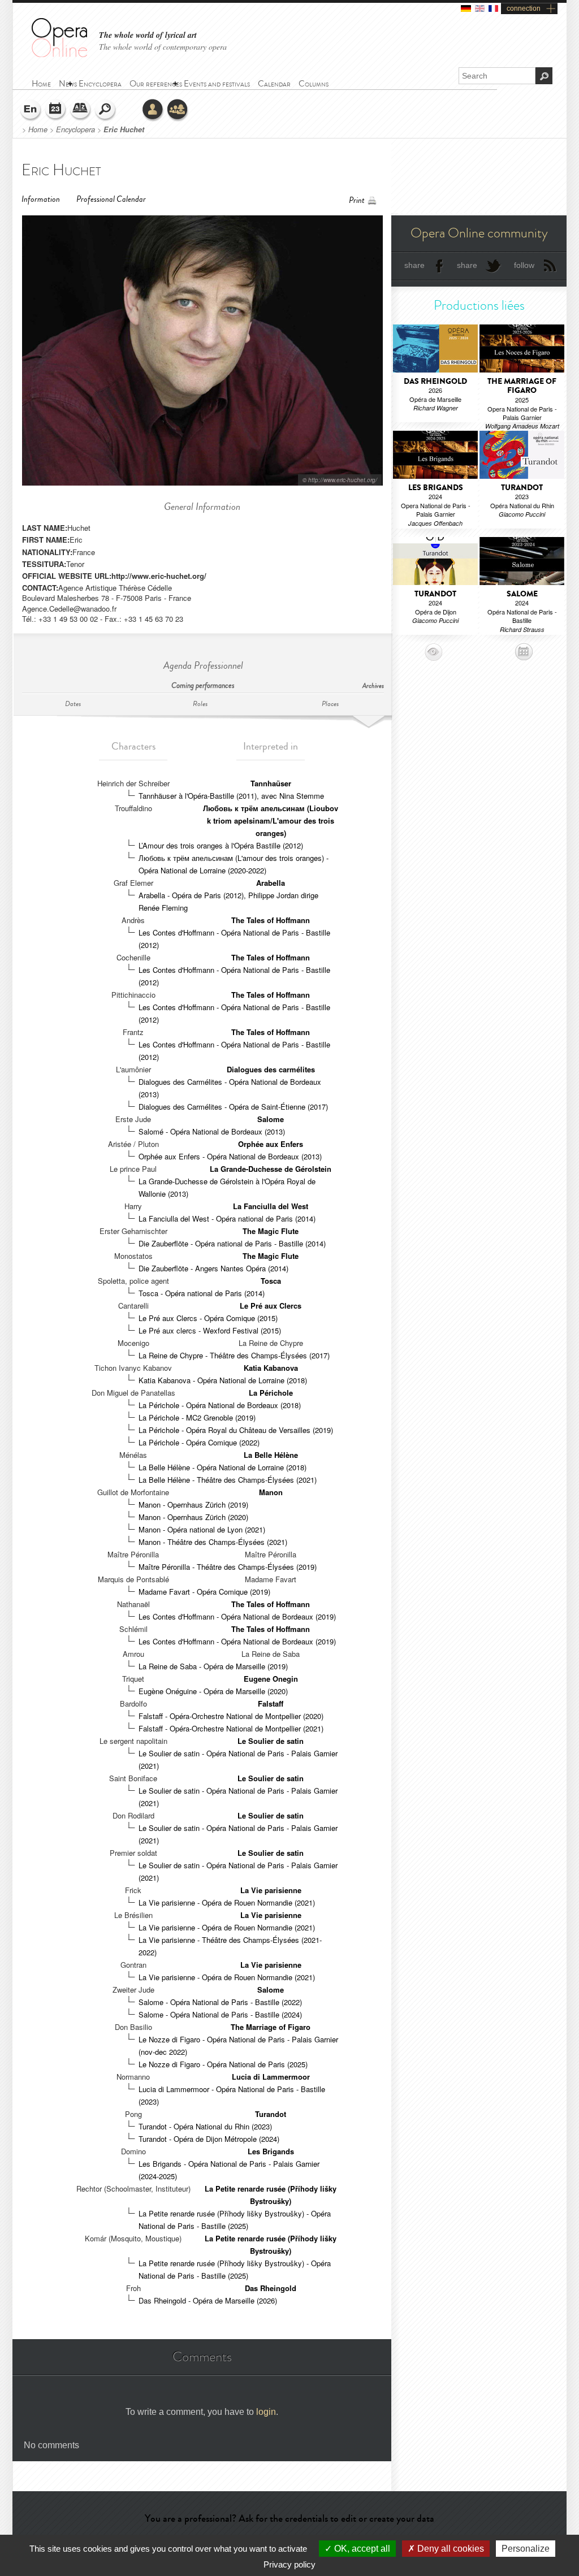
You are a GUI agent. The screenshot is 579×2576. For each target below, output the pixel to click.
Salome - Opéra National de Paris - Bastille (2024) (220, 2014)
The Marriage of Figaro (271, 2027)
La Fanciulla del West (271, 1206)
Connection (153, 110)
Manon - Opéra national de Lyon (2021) (202, 1529)
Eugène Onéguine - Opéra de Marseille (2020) (213, 1691)
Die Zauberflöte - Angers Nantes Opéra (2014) (213, 1268)
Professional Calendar (111, 199)
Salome (271, 1119)
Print (357, 200)
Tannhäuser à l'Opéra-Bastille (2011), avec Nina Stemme (231, 796)
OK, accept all (361, 2549)
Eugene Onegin (271, 1679)
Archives (373, 686)
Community (178, 110)
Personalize (526, 2549)
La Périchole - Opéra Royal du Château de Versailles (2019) (236, 1430)
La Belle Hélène (271, 1455)
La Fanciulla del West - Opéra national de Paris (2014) (227, 1218)
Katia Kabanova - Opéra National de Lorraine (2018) (223, 1380)
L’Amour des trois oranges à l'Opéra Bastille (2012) (221, 845)
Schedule (56, 110)
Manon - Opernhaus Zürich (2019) (193, 1505)
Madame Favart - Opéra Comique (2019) (204, 1592)
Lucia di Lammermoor (271, 2077)
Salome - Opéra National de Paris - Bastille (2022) (220, 2002)
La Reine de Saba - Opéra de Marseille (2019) (213, 1666)
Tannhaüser (271, 783)
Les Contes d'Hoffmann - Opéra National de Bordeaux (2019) (237, 1616)
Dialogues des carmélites (271, 1069)
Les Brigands (271, 2151)
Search (106, 110)
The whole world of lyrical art (148, 35)
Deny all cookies (450, 2549)
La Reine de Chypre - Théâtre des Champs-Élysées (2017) (234, 1355)
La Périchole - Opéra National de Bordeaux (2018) (220, 1405)
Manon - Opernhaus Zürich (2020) (193, 1517)
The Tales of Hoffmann (271, 920)
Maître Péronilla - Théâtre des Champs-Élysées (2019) (228, 1567)
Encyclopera (75, 129)
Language (31, 110)
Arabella (271, 883)
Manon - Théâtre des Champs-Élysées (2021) (213, 1542)
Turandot (271, 2114)
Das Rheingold (271, 2288)
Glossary (81, 110)
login (266, 2412)
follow (524, 265)
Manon (271, 1492)
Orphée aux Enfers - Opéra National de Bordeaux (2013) (230, 1156)
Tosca (271, 1281)
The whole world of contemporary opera (163, 47)
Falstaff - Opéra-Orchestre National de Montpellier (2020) (231, 1716)
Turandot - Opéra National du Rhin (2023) (205, 2126)
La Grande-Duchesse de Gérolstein (271, 1169)
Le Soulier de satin (271, 1741)
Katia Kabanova (271, 1368)
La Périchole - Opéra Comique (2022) (199, 1442)
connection (524, 8)
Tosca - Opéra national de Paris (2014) (202, 1293)
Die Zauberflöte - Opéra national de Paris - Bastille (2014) (232, 1243)
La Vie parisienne (271, 1890)
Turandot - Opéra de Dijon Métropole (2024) (209, 2139)
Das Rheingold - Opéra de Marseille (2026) (208, 2300)
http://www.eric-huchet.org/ (159, 576)
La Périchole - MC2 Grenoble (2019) (197, 1417)
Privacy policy (289, 2564)
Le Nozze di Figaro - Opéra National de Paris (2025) (223, 2064)
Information (41, 199)
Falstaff (271, 1703)
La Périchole (271, 1393)
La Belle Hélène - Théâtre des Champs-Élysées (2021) (228, 1480)
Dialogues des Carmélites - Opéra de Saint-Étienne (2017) (233, 1107)
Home (38, 129)
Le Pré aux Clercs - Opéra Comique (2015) (208, 1318)
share (414, 265)
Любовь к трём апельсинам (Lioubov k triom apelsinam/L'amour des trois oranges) (271, 821)
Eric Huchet (124, 129)
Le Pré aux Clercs (271, 1306)
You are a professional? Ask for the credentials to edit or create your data (289, 2518)
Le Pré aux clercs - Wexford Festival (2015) (210, 1330)
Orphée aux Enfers (271, 1144)
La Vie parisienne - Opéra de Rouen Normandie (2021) (227, 1902)
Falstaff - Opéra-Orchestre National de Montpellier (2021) (231, 1728)
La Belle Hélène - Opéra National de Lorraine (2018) (222, 1467)
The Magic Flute (271, 1231)
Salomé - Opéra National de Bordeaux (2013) (212, 1131)
